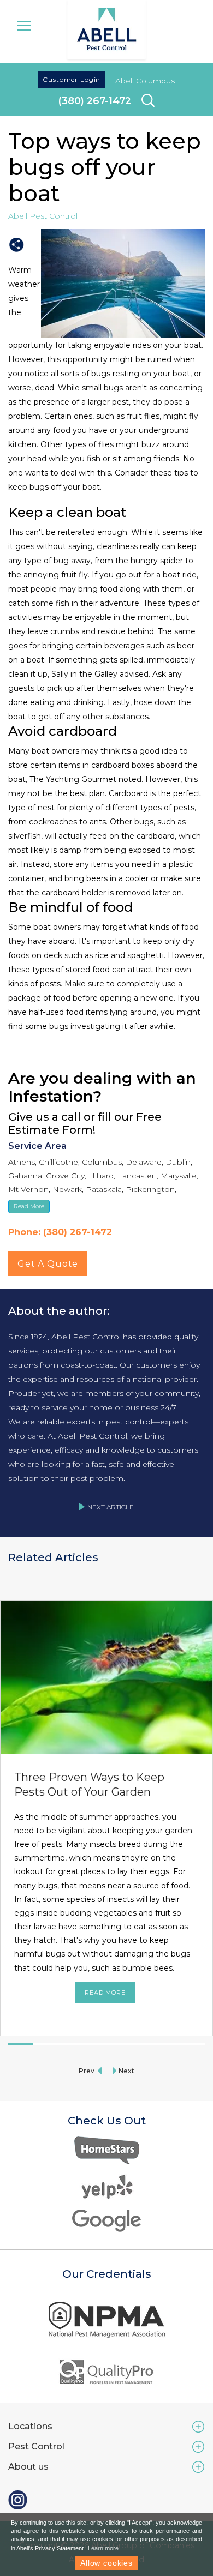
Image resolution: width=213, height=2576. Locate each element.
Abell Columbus (145, 81)
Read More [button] (29, 1206)
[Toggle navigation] (24, 25)
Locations (30, 2426)
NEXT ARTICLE (111, 1507)
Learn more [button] (103, 2548)
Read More (105, 1993)
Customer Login (72, 79)
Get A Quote (48, 1264)
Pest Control (36, 2446)
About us (28, 2467)
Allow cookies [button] (106, 2563)
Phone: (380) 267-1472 (60, 1232)
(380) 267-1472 (95, 101)
